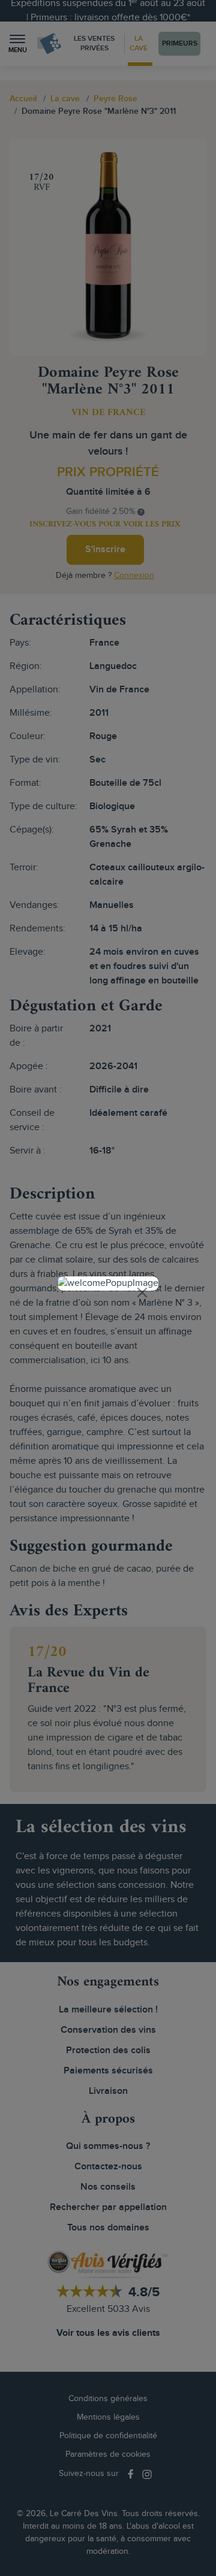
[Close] (142, 1292)
